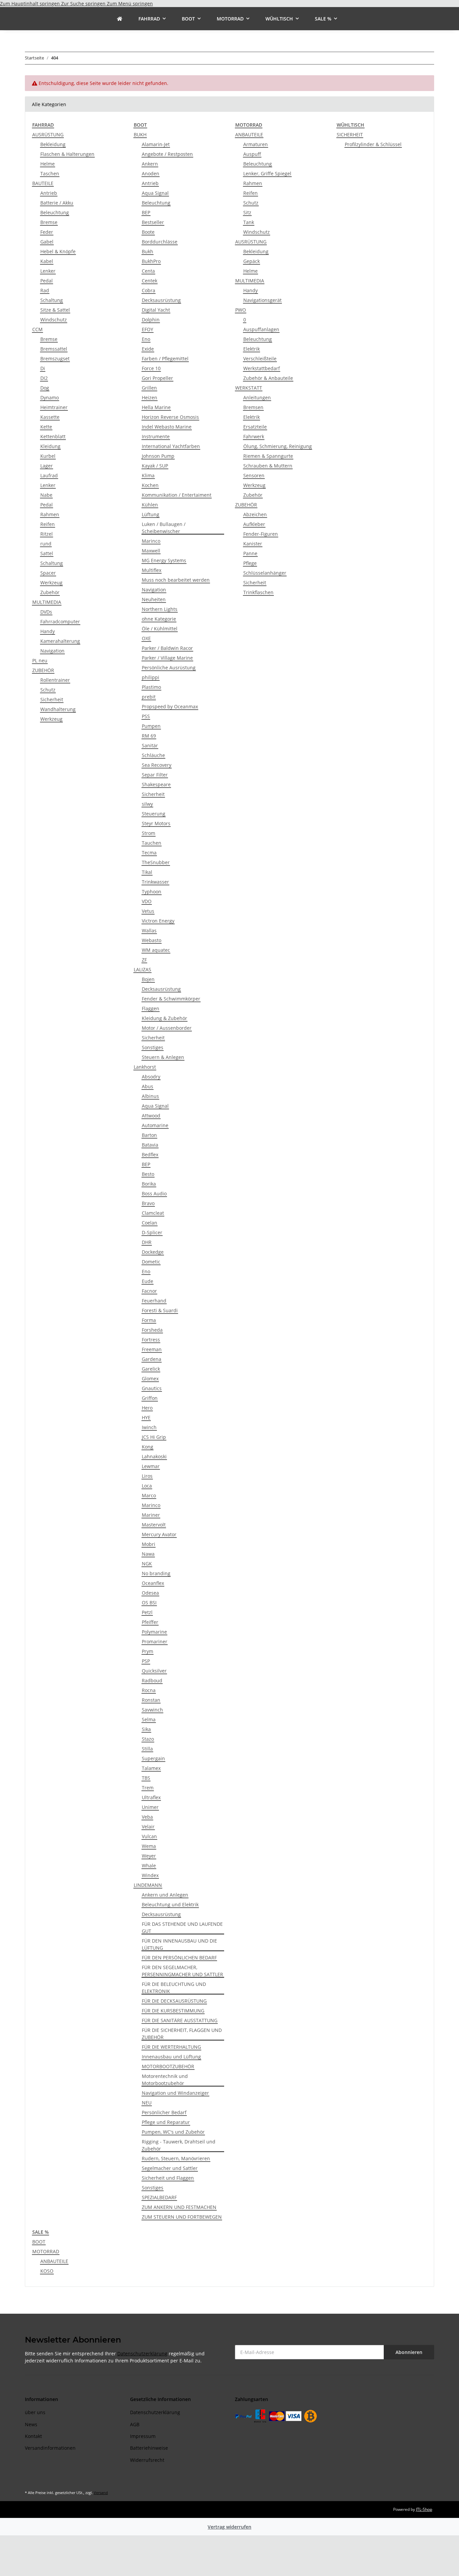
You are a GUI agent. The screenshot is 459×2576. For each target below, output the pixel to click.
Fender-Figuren (261, 534)
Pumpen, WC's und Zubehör (173, 2132)
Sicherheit (52, 699)
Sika (146, 1729)
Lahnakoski (154, 1456)
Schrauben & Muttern (268, 466)
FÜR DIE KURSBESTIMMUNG (173, 2011)
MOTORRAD (46, 2251)
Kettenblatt (53, 436)
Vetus (148, 911)
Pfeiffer (150, 1622)
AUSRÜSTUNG (48, 135)
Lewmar (151, 1466)
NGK (147, 1564)
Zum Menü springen (130, 4)
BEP (146, 212)
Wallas (149, 930)
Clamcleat (153, 1213)
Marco (149, 1495)
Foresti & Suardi (160, 1310)
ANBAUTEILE (249, 135)
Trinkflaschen (258, 592)
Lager (47, 466)
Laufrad (49, 475)
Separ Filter (155, 775)
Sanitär (150, 745)
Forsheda (152, 1330)
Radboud (152, 1680)
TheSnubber (156, 862)
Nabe (46, 495)
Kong (148, 1447)
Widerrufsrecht (147, 2460)
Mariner (151, 1515)
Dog (45, 388)
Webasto (152, 940)
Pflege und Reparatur (166, 2122)
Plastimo (151, 687)
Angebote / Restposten (167, 154)
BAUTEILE (43, 183)
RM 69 (149, 736)
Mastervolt (154, 1525)
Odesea (150, 1593)
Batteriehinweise (149, 2448)
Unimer (150, 1807)
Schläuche (153, 755)
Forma (149, 1320)
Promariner (155, 1641)
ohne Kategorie (159, 619)
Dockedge (153, 1252)
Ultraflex (151, 1797)
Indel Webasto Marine (167, 427)
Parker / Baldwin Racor (167, 648)
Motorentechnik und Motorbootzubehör (165, 2080)
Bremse (49, 222)
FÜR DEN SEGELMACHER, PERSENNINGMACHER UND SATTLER (182, 1971)
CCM (37, 329)
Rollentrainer (55, 680)
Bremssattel (54, 349)
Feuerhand (154, 1301)
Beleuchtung (55, 212)
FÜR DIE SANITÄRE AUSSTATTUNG (180, 2020)
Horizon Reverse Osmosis (170, 417)
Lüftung (151, 514)
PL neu (40, 660)
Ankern (150, 164)
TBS (146, 1778)
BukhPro (151, 261)
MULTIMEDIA (47, 602)
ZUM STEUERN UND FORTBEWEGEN (182, 2217)
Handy (48, 631)
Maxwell (151, 551)
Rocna (149, 1690)
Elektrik (252, 349)
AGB (135, 2424)
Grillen (149, 388)
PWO (241, 310)
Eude (148, 1281)
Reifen (48, 524)
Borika (149, 1184)
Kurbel (48, 456)
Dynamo (50, 397)
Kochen (150, 485)
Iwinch (149, 1427)
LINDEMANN (148, 1885)
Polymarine (154, 1632)
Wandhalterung (58, 709)
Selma (149, 1719)
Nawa (148, 1554)
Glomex (150, 1379)
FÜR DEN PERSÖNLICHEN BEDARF (179, 1958)
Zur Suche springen (84, 4)
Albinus (150, 1096)
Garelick (151, 1369)
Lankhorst (145, 1067)
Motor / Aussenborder (167, 1028)
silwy (147, 804)
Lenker (48, 271)
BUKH (140, 135)
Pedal (47, 281)
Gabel (47, 242)
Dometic (151, 1262)
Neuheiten (154, 599)
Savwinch (152, 1710)
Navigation (52, 651)
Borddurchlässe (160, 242)
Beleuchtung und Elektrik (170, 1904)
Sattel (47, 553)
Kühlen (150, 505)
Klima (148, 475)
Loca (147, 1486)
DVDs (46, 612)
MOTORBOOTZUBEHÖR (168, 2066)
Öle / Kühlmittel (160, 629)
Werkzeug (51, 583)
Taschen (50, 173)
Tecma (149, 853)
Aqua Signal (155, 193)
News (31, 2424)
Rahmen (50, 514)
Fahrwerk (254, 436)
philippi (151, 677)
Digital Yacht (156, 310)
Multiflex (152, 570)
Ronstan (151, 1700)
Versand (101, 2493)
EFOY (148, 329)
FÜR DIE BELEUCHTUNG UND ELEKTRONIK (174, 1988)
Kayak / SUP (155, 466)
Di (43, 368)
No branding (156, 1573)
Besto (148, 1174)
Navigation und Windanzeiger (175, 2093)
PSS (146, 716)
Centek (150, 281)
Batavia (150, 1145)
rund (46, 544)
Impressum (143, 2436)
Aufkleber (254, 524)
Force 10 (151, 368)
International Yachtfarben (171, 446)
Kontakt (33, 2436)
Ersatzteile (255, 427)
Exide (148, 349)
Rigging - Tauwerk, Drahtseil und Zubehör (179, 2145)
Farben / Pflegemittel (165, 359)
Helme (48, 164)
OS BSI (149, 1603)
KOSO (47, 2271)
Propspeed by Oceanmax (170, 706)
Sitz (247, 212)
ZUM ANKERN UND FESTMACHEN (179, 2207)
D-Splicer (152, 1232)
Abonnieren (409, 2352)
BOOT (39, 2242)
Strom (149, 833)
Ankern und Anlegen (165, 1895)
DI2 (44, 378)
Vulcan (149, 1836)
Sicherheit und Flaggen (168, 2178)
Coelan (150, 1223)
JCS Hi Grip (154, 1437)
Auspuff (252, 154)
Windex (150, 1875)
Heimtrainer (54, 407)
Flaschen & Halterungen (67, 154)
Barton (149, 1135)
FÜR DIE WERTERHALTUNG (171, 2047)
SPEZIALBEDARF (159, 2197)
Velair (148, 1827)
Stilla (147, 1749)
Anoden (151, 173)
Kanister (253, 544)
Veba (147, 1817)
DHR (147, 1242)
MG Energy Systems (164, 560)
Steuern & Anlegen (163, 1057)
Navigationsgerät (262, 300)
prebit (149, 697)
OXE (146, 638)
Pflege (250, 563)
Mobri (149, 1544)
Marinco (151, 541)
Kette (46, 427)
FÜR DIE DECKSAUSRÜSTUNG (174, 2001)
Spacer (48, 573)
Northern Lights (160, 609)
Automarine (155, 1125)
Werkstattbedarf (262, 368)
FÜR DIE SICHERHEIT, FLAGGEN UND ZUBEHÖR (182, 2034)
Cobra (149, 290)
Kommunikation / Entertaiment (177, 495)
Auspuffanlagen (261, 329)
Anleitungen (257, 397)
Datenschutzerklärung (142, 2353)
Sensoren (254, 475)
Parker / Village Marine (167, 658)
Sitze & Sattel (55, 310)
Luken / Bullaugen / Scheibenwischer (164, 528)
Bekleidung (53, 144)
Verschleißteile (260, 359)
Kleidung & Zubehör (164, 1018)
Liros (147, 1476)
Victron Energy (158, 921)
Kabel (47, 261)
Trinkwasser (155, 882)
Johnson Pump (158, 456)
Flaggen (151, 1008)
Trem (148, 1788)
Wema (149, 1846)
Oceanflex (153, 1583)
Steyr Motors (156, 823)
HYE (146, 1417)
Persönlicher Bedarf (164, 2112)
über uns (35, 2412)
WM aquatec (156, 950)
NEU (147, 2103)
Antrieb (49, 193)
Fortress (151, 1340)
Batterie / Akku (57, 203)
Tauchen (152, 843)
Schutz (48, 690)
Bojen (148, 979)
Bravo (148, 1203)
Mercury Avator (159, 1534)
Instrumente (156, 436)
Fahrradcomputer (60, 621)
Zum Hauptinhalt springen (31, 4)
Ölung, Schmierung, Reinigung (278, 446)
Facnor (149, 1291)
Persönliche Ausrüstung (169, 668)
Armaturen (256, 144)
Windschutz (54, 320)
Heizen (150, 397)
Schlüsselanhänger (265, 573)
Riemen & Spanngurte (268, 456)
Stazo (148, 1739)
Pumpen (151, 726)
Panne (250, 553)
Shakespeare (156, 784)
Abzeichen (255, 514)
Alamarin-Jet (156, 144)
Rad (45, 290)
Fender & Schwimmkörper (171, 999)
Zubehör (50, 592)
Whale (149, 1866)
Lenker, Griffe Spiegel (267, 173)
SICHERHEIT (350, 135)
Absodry (151, 1077)
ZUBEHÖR (43, 670)
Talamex (151, 1768)
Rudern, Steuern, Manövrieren (176, 2158)
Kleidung (50, 446)
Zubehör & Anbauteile (268, 378)
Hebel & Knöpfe (58, 251)
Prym (148, 1651)
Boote (148, 232)
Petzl (147, 1612)
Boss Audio (154, 1193)
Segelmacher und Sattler (170, 2168)
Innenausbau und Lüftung (171, 2057)
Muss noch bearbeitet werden (176, 580)
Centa (148, 271)
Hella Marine (156, 407)
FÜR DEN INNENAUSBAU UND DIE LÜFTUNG (179, 1944)
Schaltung (52, 300)
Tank (249, 222)
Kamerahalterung (60, 641)
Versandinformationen (50, 2448)
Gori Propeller (157, 378)
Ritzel (47, 534)
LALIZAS (142, 969)
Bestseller (153, 222)
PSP (146, 1661)
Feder (47, 232)
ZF (144, 960)
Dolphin (151, 320)
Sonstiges (153, 1047)
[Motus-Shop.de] (120, 19)
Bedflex (150, 1154)
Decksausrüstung (161, 300)
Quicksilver (154, 1671)
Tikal (147, 872)
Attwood (151, 1116)
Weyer (149, 1856)
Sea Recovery (157, 765)
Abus (148, 1086)
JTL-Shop (424, 2509)
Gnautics (152, 1388)
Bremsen (253, 407)
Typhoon (152, 892)
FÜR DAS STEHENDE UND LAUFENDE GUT (182, 1927)
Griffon (150, 1398)
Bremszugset (55, 359)
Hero (147, 1408)
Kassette (50, 417)
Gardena (152, 1359)
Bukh (148, 251)
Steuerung (154, 814)
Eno (146, 339)
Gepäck (252, 261)
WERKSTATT (249, 388)
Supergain (153, 1758)
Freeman (152, 1349)
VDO (147, 901)
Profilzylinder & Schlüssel (373, 144)
